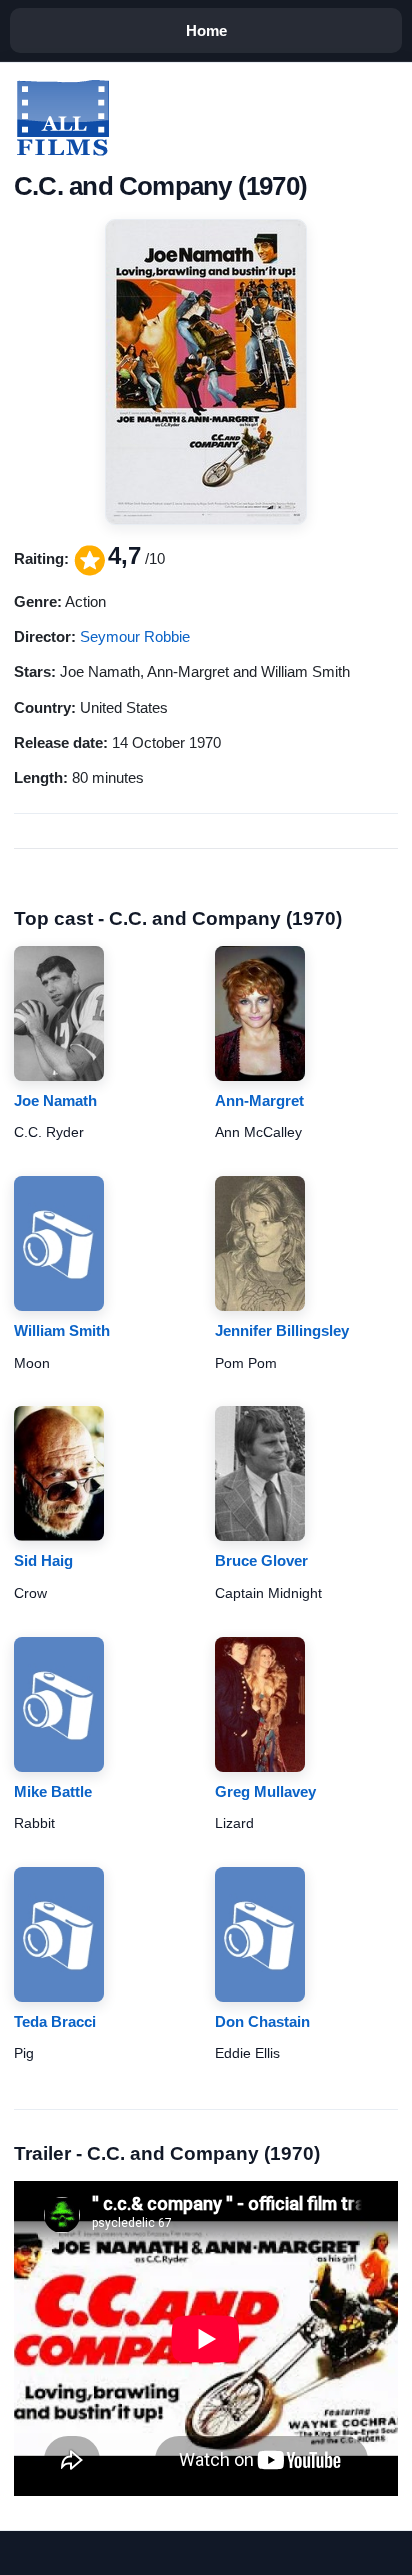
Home (206, 30)
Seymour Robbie (135, 636)
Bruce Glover (261, 1560)
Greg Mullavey (265, 1791)
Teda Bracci (55, 2021)
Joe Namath (55, 1100)
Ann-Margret (259, 1100)
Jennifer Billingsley (282, 1330)
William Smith (62, 1330)
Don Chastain (262, 2021)
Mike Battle (53, 1791)
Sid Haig (43, 1560)
